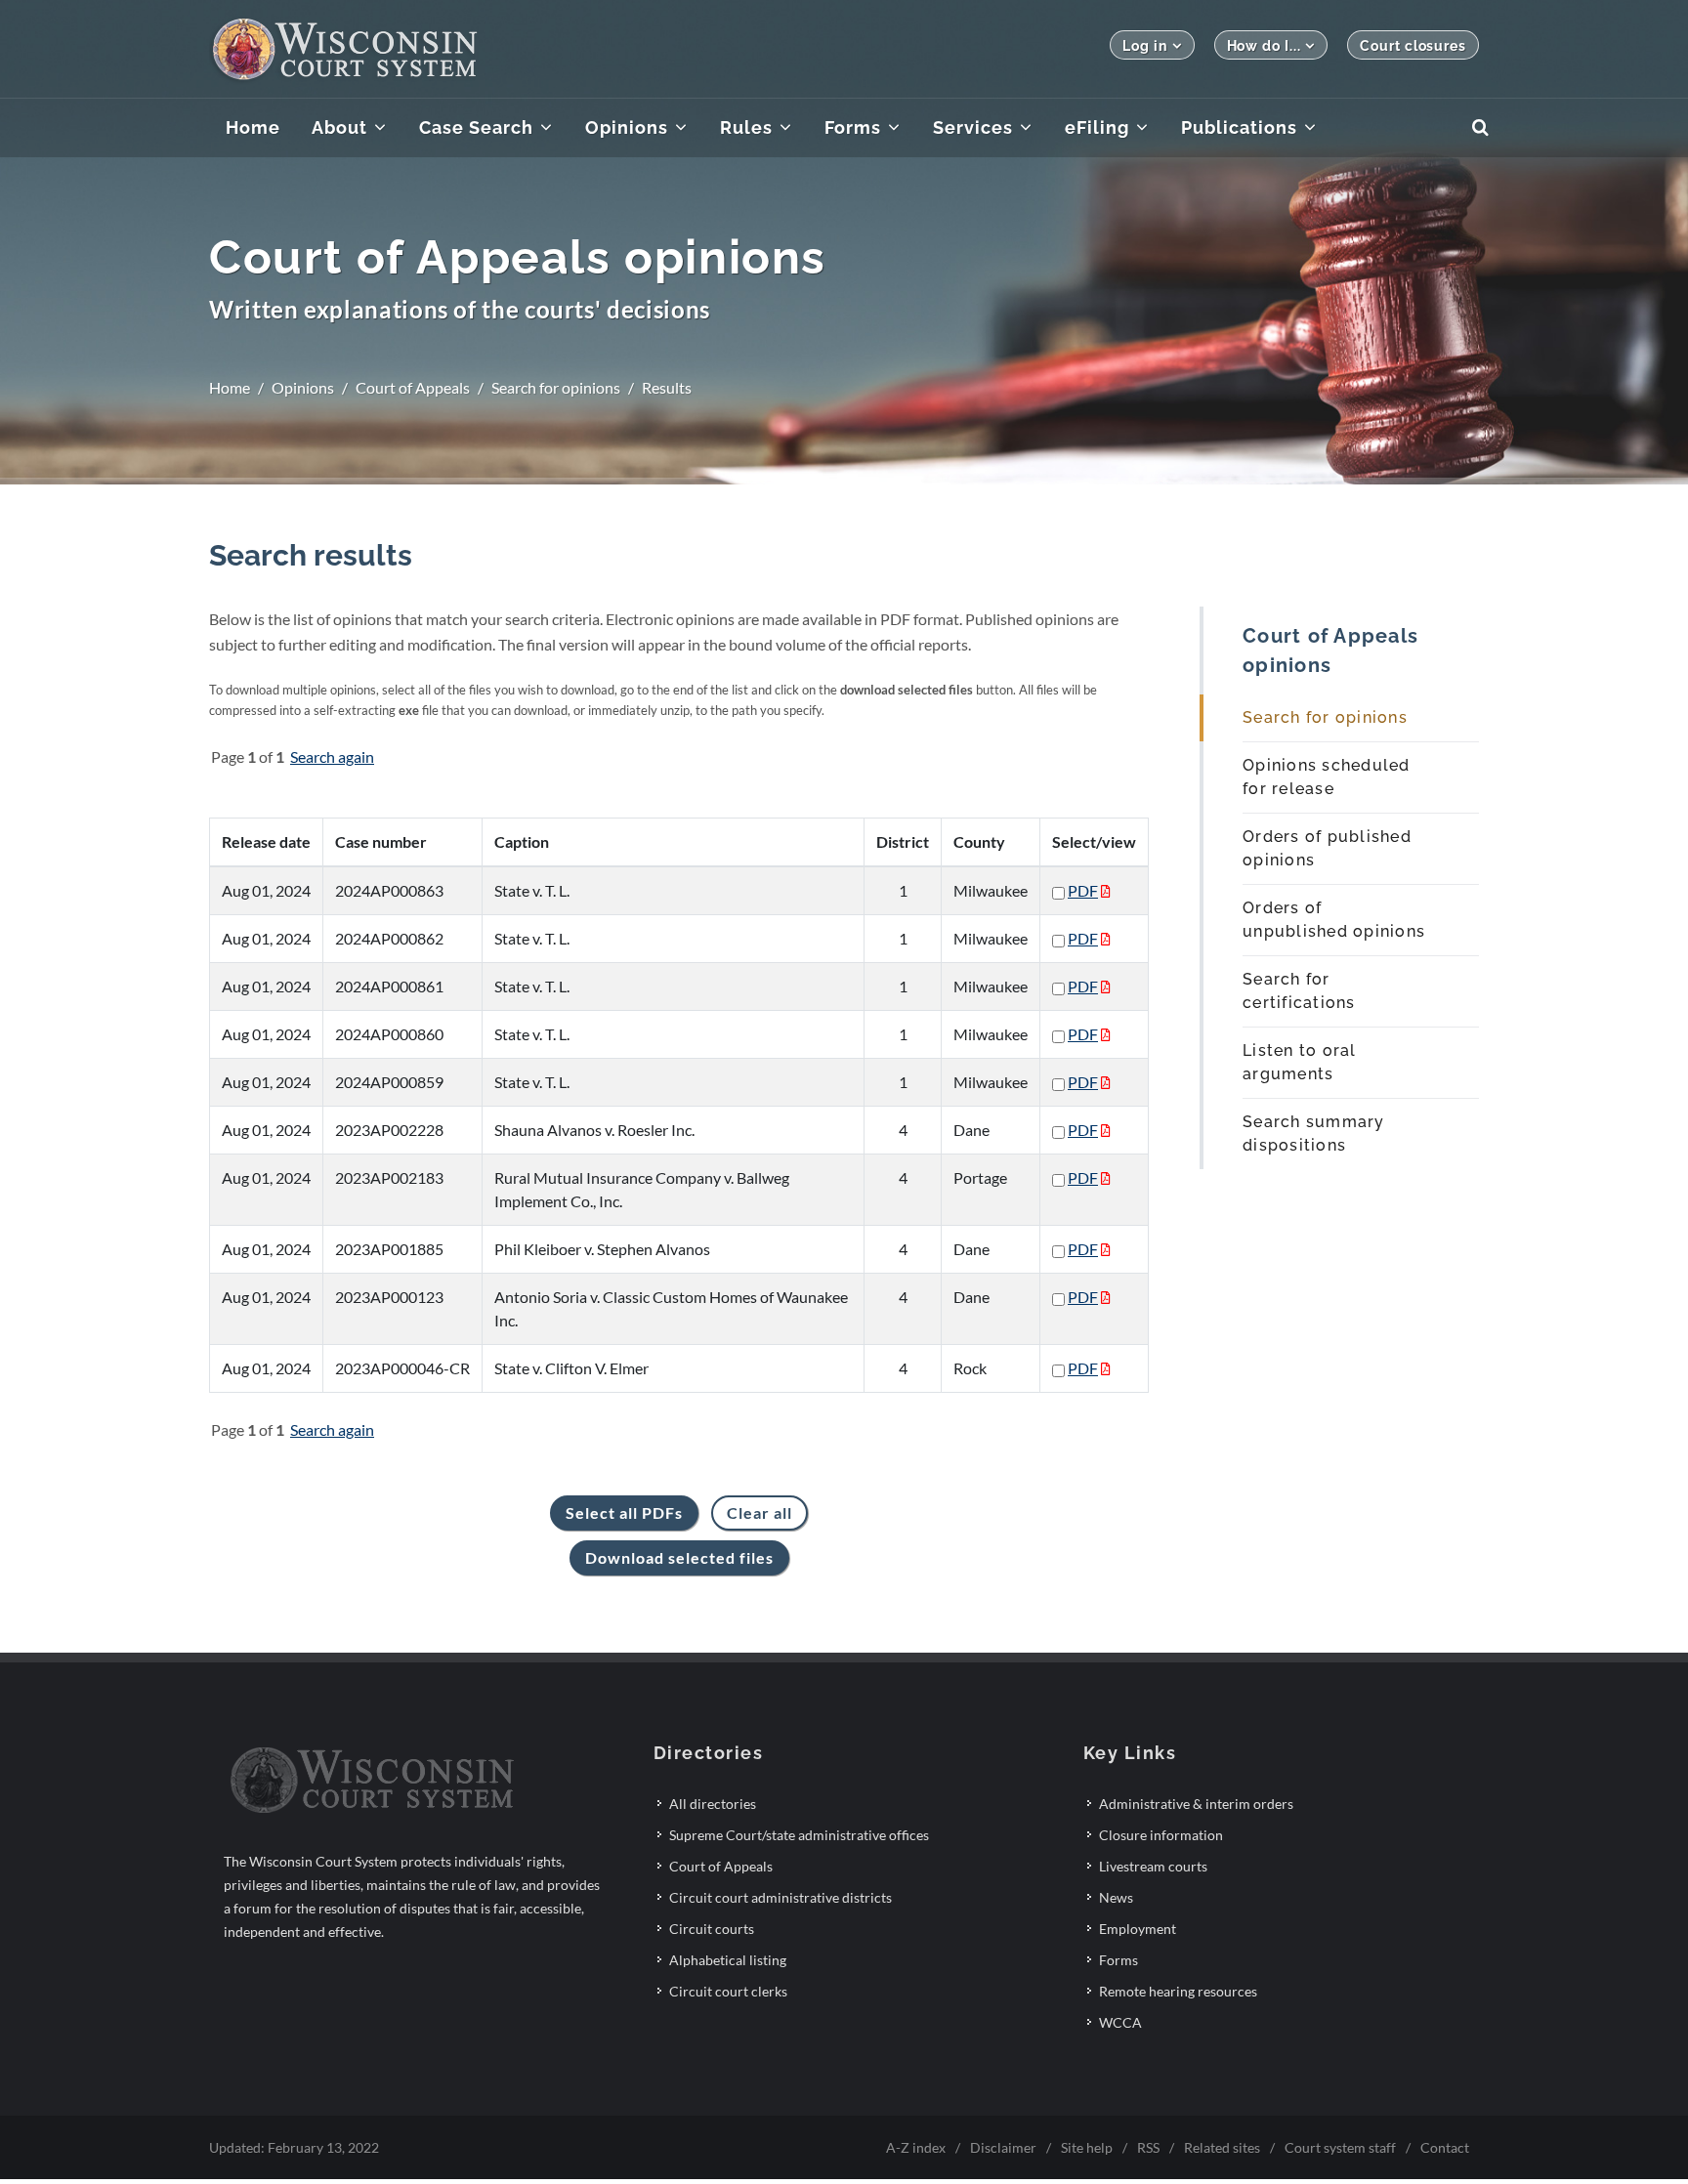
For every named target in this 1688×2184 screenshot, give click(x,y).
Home (230, 387)
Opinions (303, 387)
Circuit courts (712, 1929)
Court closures (1413, 46)
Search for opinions (556, 387)
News (1116, 1897)
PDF (1083, 890)
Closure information (1161, 1835)
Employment (1138, 1929)
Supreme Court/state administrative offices (799, 1835)
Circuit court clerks (728, 1991)
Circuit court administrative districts (781, 1897)
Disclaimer (1003, 2147)
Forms (1118, 1960)
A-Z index (916, 2147)
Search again (332, 756)
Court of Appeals (413, 387)
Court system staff (1340, 2147)
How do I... (1264, 46)
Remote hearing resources (1178, 1991)
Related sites (1222, 2147)
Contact (1445, 2147)
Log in (1144, 46)
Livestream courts (1153, 1866)
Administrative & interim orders (1196, 1804)
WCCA (1120, 2022)
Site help (1087, 2147)
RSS (1148, 2147)
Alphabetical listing (728, 1960)
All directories (713, 1804)
